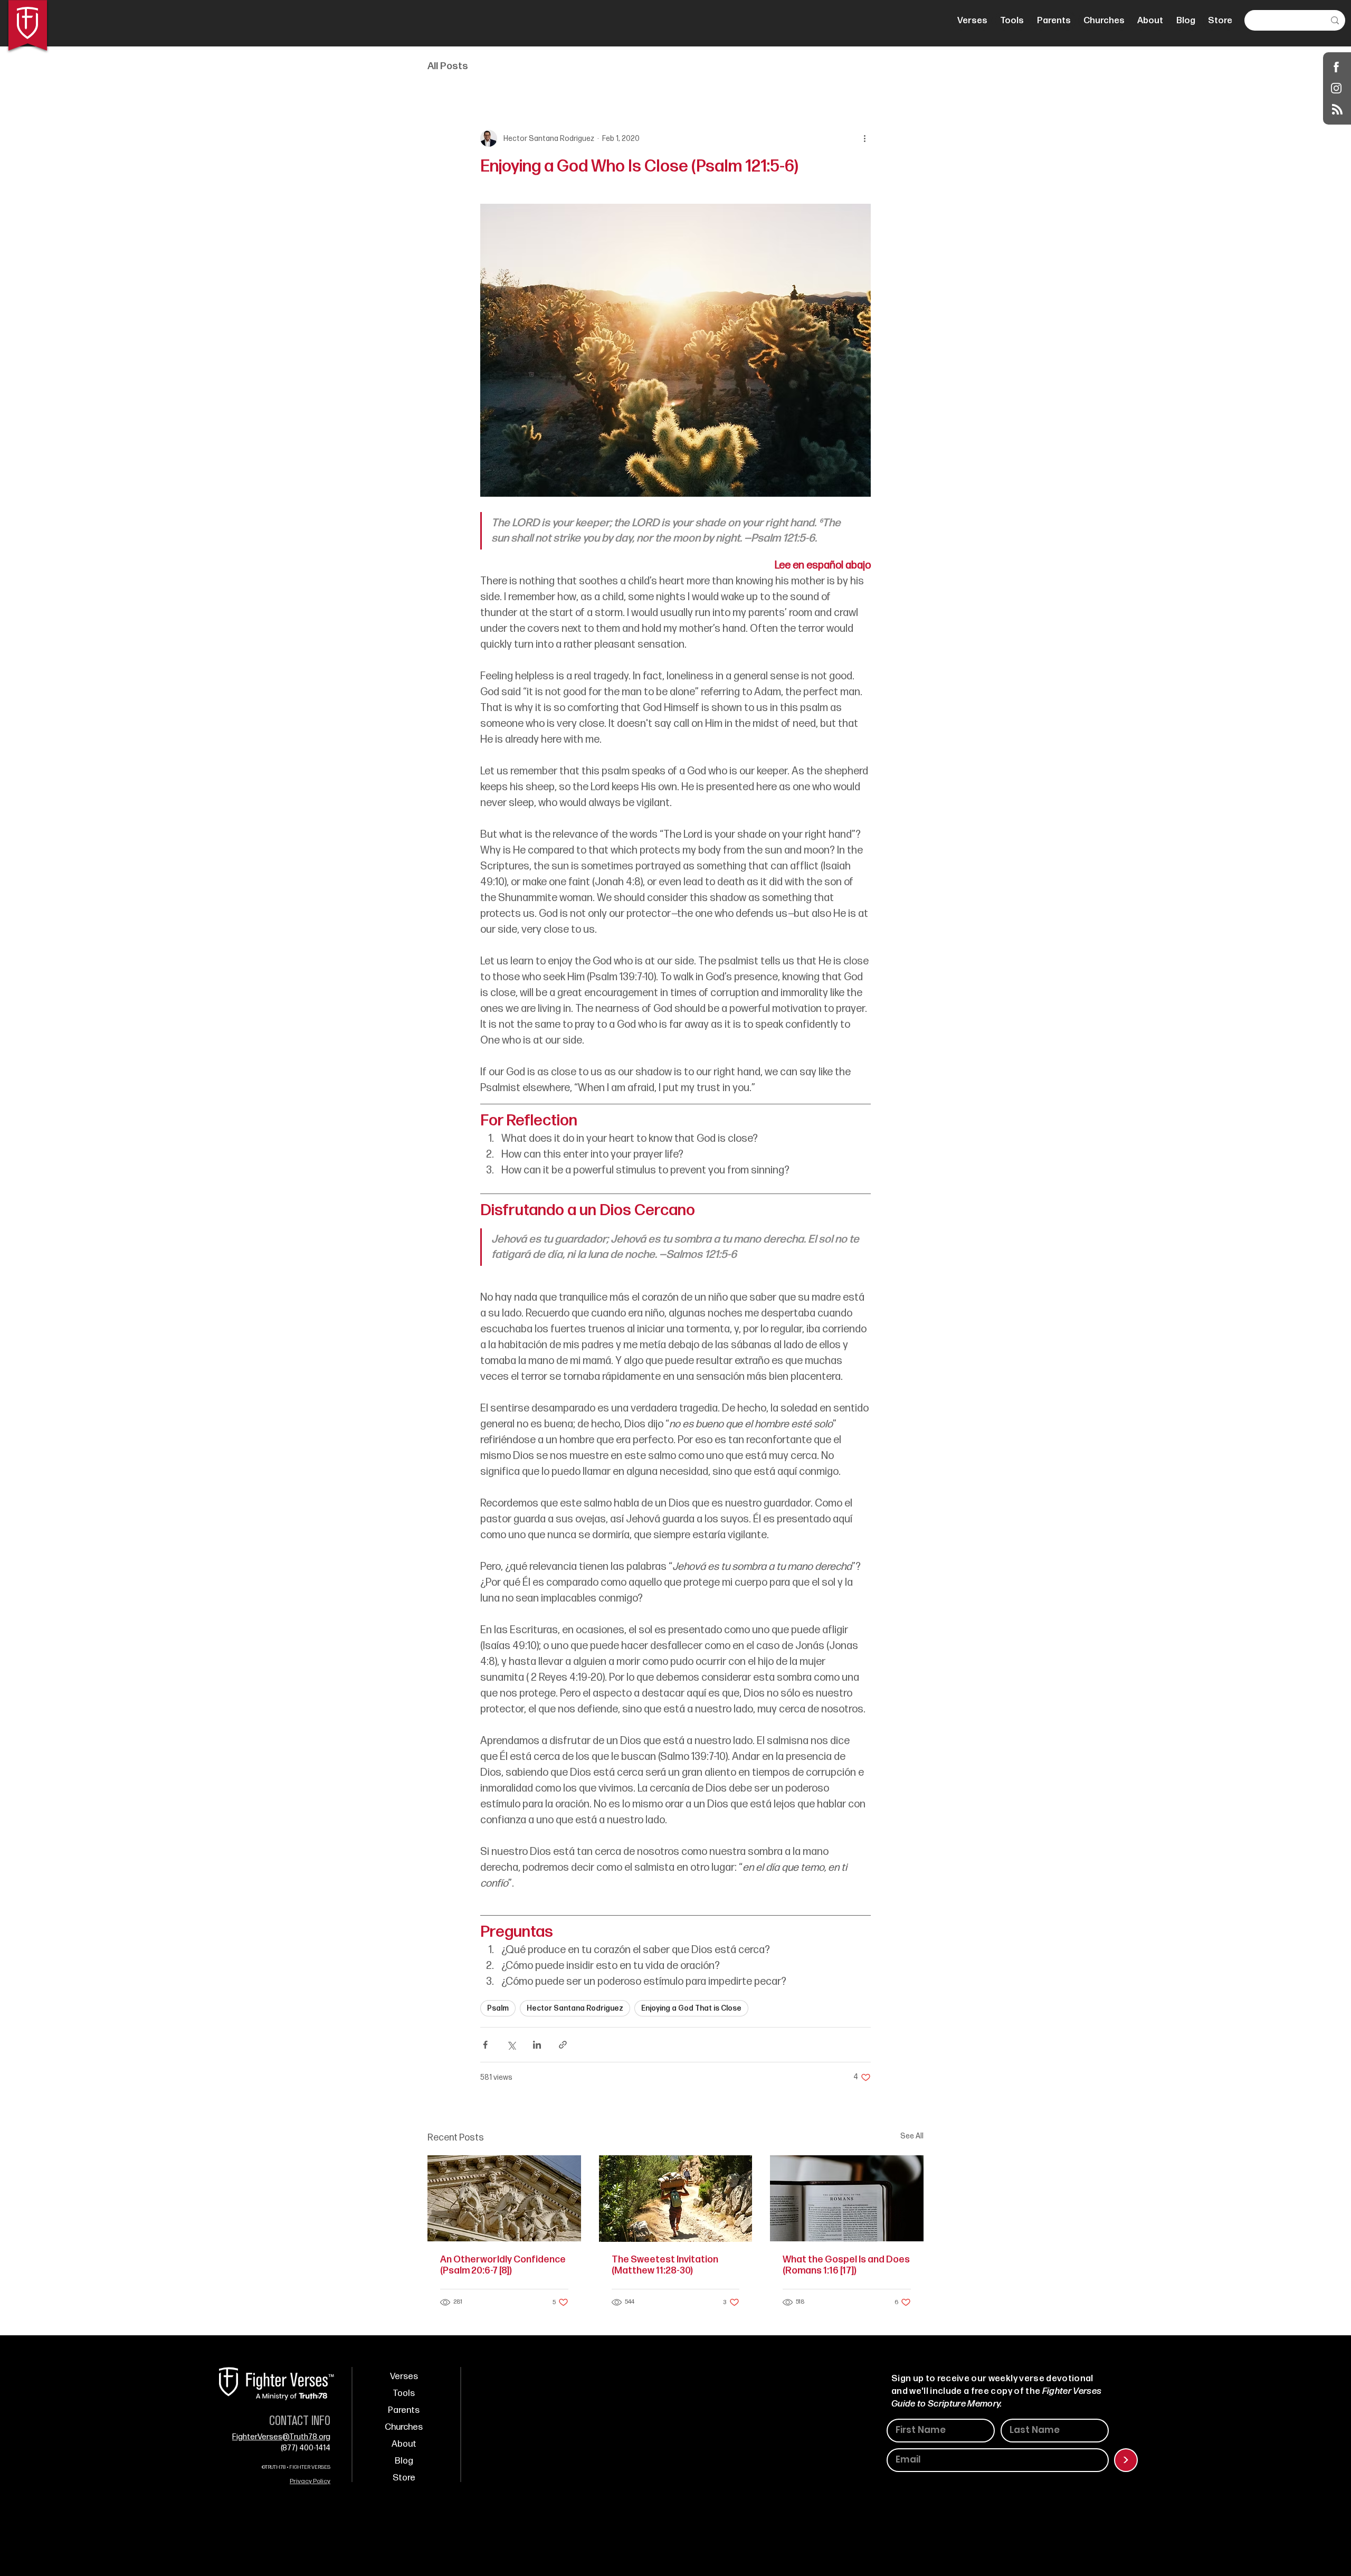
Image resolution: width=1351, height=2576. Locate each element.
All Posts (448, 66)
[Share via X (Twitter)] (511, 2045)
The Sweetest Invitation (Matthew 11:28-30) (665, 2265)
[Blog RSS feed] (1337, 110)
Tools (404, 2393)
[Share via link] (563, 2045)
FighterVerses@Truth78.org (281, 2437)
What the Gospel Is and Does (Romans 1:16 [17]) (846, 2265)
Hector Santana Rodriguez (575, 2008)
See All (912, 2136)
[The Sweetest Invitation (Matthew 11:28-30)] (676, 2199)
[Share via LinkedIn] (537, 2045)
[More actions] (864, 138)
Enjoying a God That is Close (691, 2008)
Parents (404, 2410)
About (404, 2444)
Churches (404, 2427)
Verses (404, 2376)
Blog (404, 2461)
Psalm (498, 2008)
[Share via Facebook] (485, 2045)
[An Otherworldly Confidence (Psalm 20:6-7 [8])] (504, 2198)
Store (404, 2478)
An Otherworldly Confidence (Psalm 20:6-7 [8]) (503, 2265)
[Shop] (1336, 67)
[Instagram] (1336, 88)
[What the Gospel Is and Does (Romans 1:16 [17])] (847, 2198)
